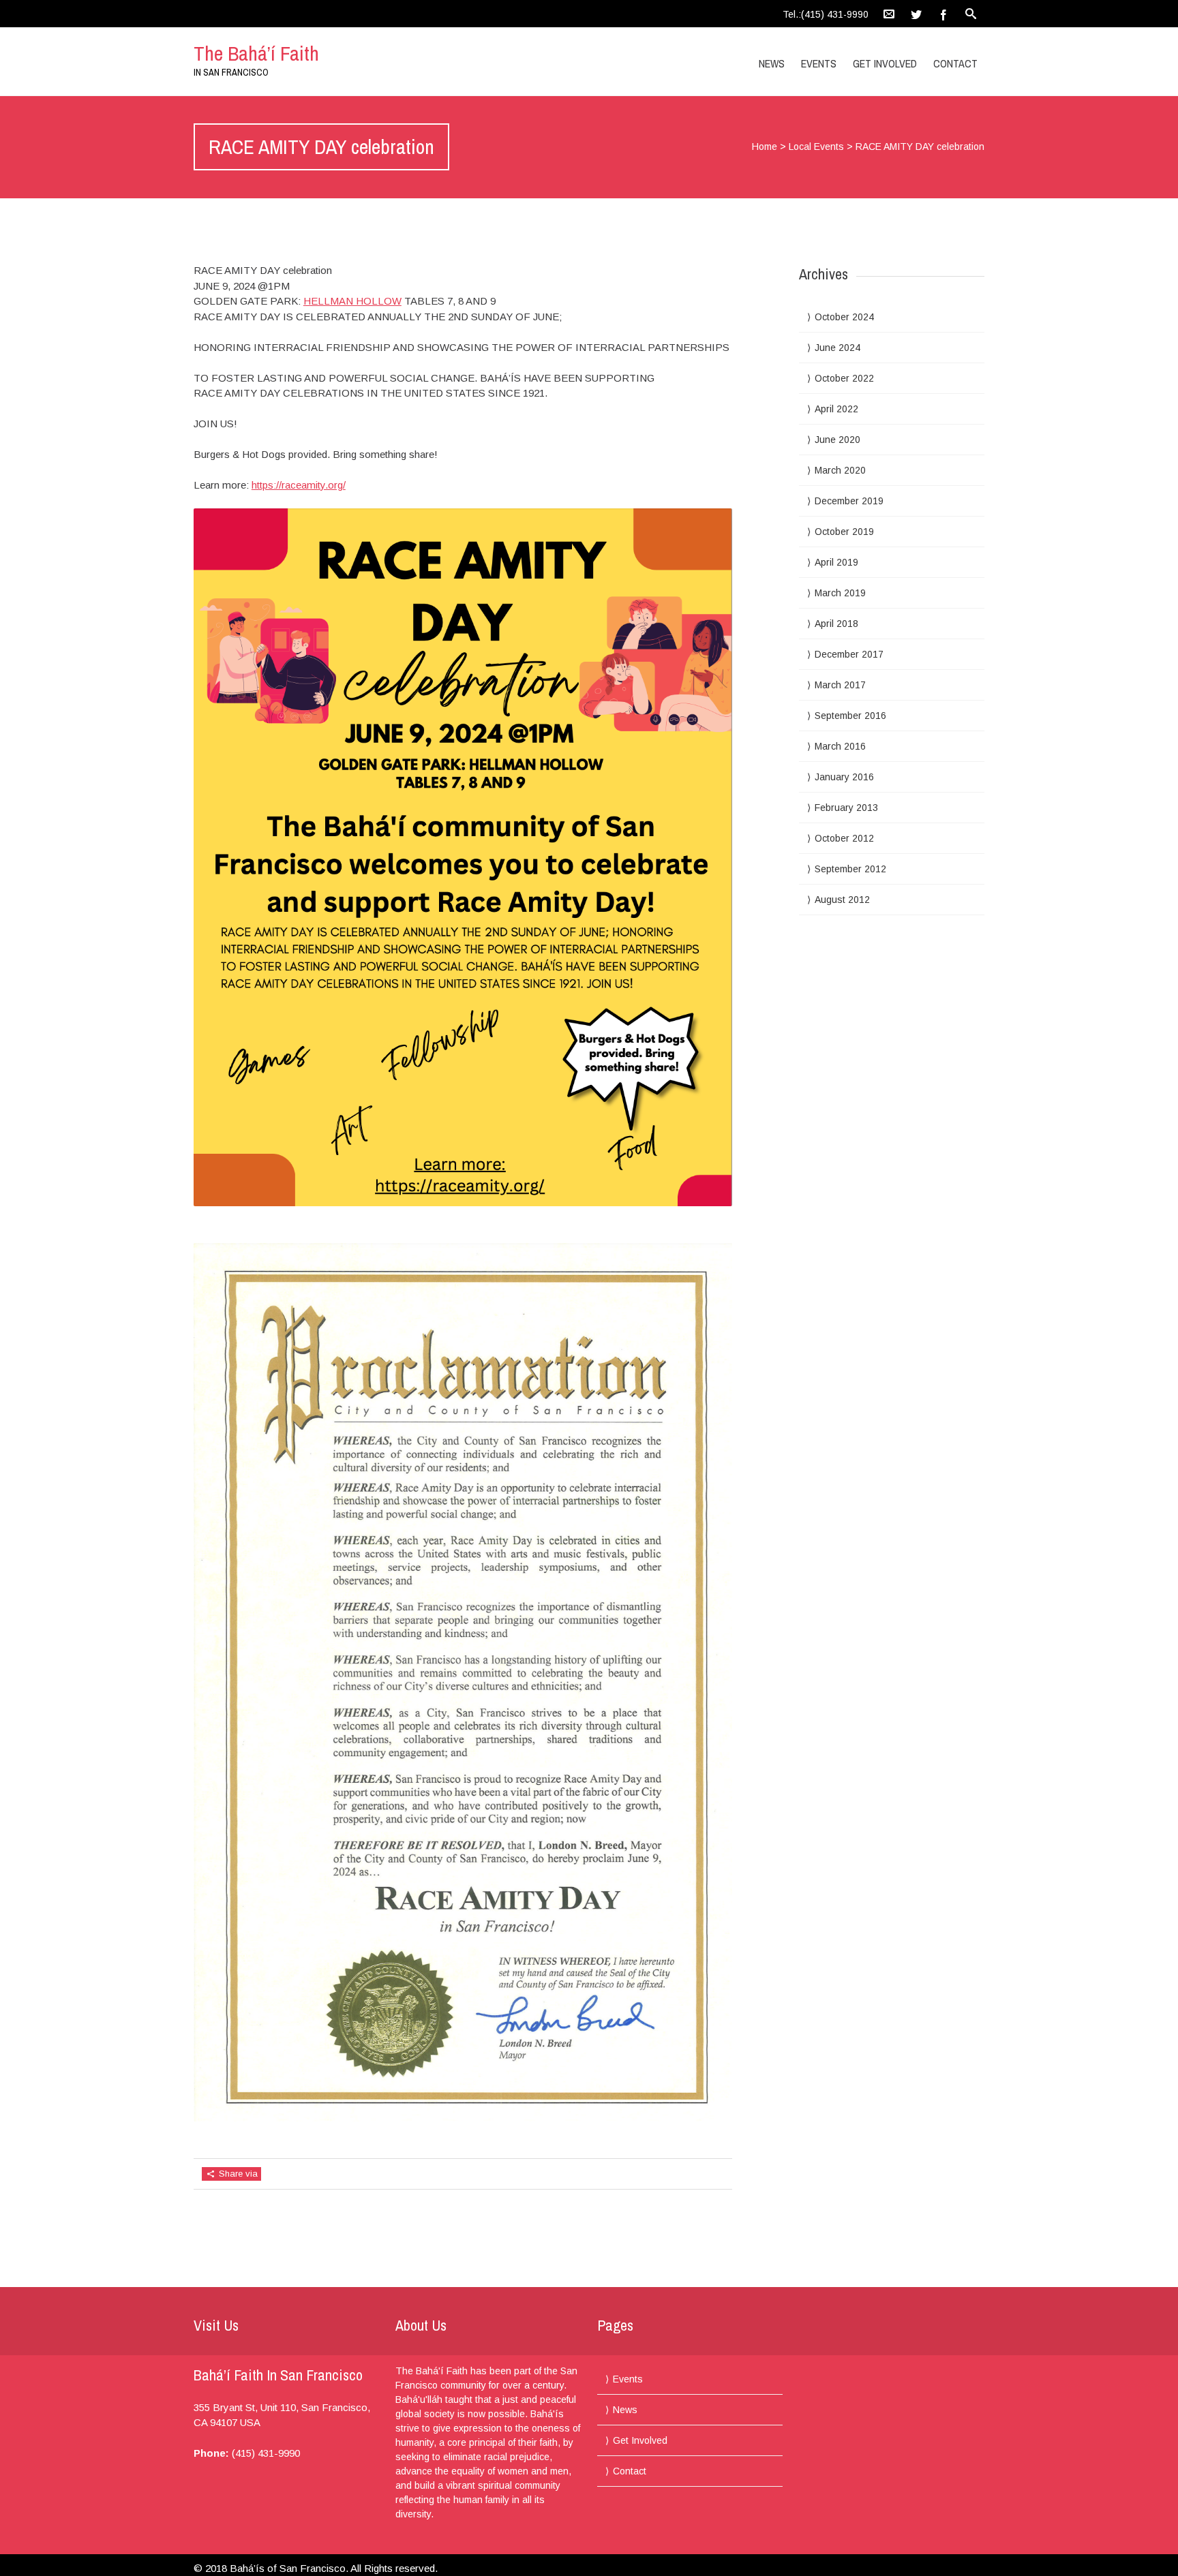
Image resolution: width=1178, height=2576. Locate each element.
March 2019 (840, 593)
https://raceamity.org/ (299, 485)
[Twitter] (916, 14)
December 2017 (849, 654)
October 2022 (844, 378)
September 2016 (850, 716)
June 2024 (837, 348)
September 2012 (850, 869)
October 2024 (844, 317)
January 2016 (844, 777)
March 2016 (840, 746)
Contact (955, 63)
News (772, 63)
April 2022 (836, 409)
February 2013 (846, 808)
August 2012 (842, 900)
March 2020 (840, 470)
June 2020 (837, 440)
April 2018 (836, 624)
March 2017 (840, 685)
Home (765, 147)
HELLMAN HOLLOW (352, 301)
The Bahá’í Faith (256, 53)
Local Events (816, 147)
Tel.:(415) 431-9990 (826, 14)
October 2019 (844, 532)
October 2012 (844, 838)
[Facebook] (943, 14)
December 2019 (849, 501)
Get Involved (885, 63)
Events (819, 63)
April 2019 (836, 562)
